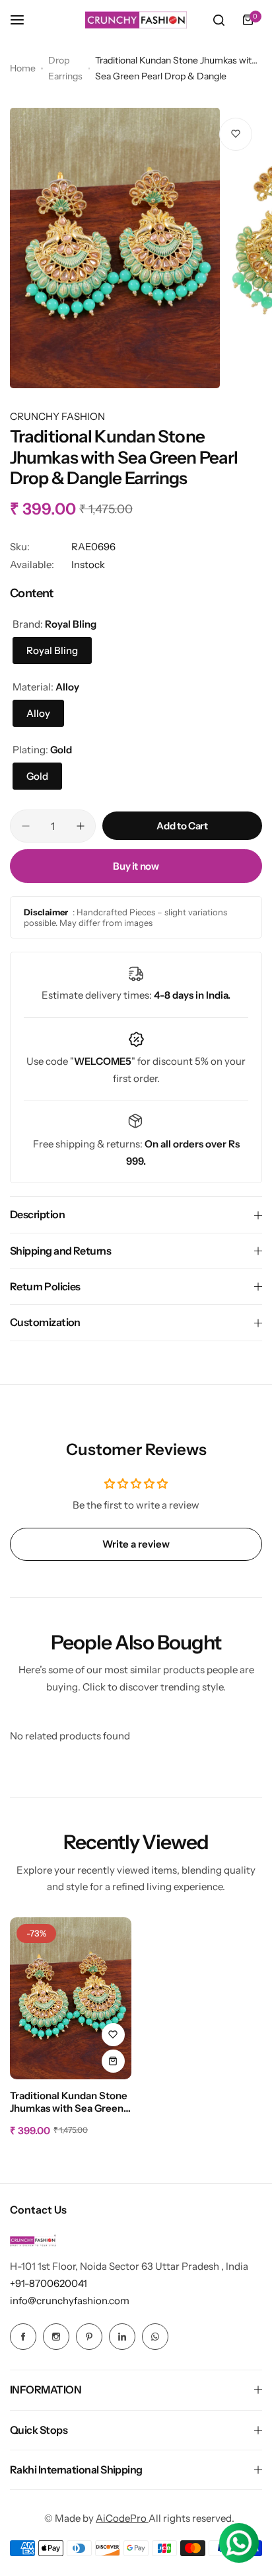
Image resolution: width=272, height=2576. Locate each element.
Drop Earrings (65, 68)
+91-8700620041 (49, 2283)
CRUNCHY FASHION (57, 416)
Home (23, 68)
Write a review (136, 1544)
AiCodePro (122, 2518)
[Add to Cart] (113, 2061)
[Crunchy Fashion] (136, 20)
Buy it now (136, 866)
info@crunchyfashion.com (70, 2301)
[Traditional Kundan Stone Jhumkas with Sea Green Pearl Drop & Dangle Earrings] (71, 1998)
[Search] (219, 20)
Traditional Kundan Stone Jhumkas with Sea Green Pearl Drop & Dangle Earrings (69, 2102)
